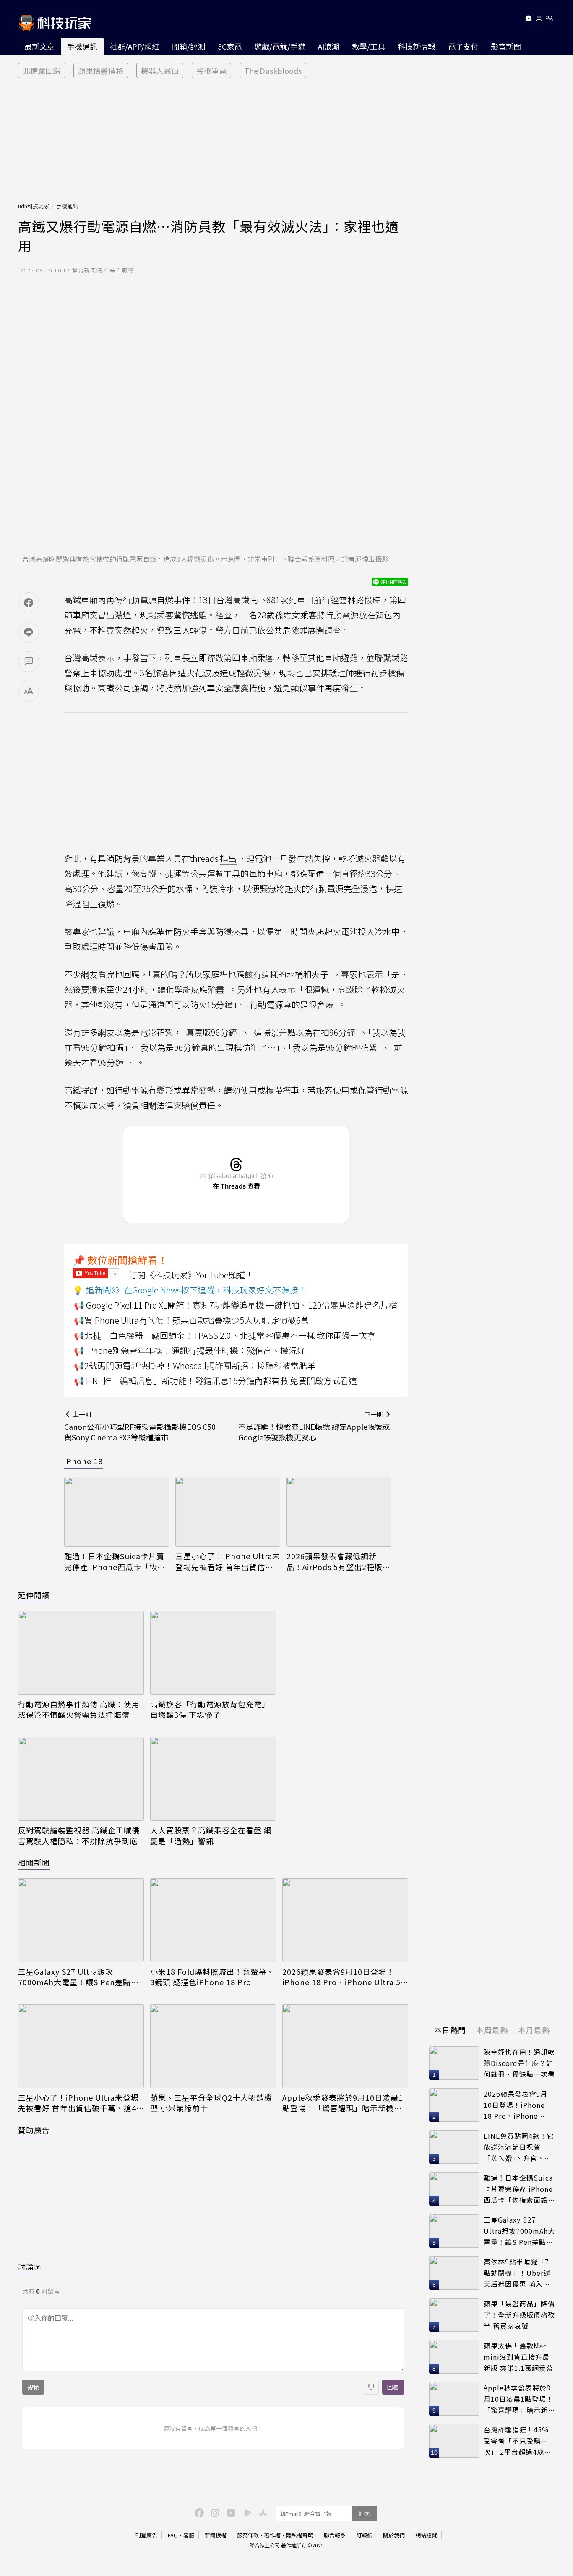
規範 (33, 2387)
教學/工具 (369, 46)
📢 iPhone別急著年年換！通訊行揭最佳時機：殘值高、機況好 (190, 1350)
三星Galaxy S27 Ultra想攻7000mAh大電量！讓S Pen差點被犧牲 (78, 1977)
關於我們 (394, 2535)
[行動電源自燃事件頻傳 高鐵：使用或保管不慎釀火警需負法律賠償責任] (81, 1653)
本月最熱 (534, 2030)
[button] (539, 20)
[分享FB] (29, 603)
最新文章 (39, 46)
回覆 (393, 2387)
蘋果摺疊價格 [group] (101, 71)
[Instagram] (214, 2512)
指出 (228, 858)
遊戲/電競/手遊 (280, 46)
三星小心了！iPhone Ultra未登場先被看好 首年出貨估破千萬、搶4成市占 (228, 1561)
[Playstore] (246, 2512)
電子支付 (463, 46)
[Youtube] (528, 20)
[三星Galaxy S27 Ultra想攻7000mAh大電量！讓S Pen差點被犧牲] (81, 1920)
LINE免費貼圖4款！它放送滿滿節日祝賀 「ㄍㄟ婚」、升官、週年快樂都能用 (519, 2147)
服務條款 (248, 2535)
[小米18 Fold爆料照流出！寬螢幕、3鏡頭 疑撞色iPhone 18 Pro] (213, 1920)
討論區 (30, 2267)
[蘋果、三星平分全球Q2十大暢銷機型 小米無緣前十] (213, 2046)
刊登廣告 (146, 2535)
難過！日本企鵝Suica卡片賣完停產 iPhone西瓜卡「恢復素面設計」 (115, 1561)
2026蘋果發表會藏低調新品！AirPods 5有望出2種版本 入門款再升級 (339, 1561)
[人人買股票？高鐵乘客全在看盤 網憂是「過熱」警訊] (213, 1779)
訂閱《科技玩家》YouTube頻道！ (191, 1275)
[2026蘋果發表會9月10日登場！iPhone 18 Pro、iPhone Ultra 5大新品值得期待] (345, 1920)
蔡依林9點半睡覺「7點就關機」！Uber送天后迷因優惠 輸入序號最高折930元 (517, 2273)
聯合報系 (335, 2535)
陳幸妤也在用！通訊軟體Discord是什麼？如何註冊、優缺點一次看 (519, 2063)
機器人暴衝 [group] (160, 71)
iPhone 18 (83, 1461)
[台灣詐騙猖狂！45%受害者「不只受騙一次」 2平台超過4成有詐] (454, 2441)
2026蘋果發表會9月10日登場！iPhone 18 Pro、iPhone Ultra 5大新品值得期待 (341, 1977)
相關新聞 (34, 1862)
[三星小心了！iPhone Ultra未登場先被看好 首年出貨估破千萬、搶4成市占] (228, 1512)
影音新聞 (506, 46)
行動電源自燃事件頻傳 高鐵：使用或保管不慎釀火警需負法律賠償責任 (79, 1709)
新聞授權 (216, 2535)
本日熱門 (450, 2030)
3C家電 (230, 46)
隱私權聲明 (300, 2535)
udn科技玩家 (34, 206)
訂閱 (364, 2514)
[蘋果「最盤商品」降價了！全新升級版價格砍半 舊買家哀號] (454, 2315)
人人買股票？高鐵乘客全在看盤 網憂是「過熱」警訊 (211, 1835)
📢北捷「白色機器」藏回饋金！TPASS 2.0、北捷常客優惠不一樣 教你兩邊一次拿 (225, 1335)
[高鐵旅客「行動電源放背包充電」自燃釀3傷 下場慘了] (213, 1653)
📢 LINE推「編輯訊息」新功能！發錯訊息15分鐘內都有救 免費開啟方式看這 (215, 1381)
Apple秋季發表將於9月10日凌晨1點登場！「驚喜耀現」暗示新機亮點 (343, 2103)
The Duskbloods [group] (273, 71)
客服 (189, 2535)
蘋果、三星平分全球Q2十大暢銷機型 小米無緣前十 (211, 2103)
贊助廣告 (34, 2130)
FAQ (173, 2535)
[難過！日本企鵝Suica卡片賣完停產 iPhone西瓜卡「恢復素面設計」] (117, 1512)
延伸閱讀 (34, 1595)
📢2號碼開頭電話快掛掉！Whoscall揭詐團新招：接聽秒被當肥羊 (195, 1365)
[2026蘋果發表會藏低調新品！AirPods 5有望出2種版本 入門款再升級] (339, 1512)
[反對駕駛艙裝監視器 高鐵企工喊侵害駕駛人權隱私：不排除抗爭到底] (81, 1779)
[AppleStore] (262, 2512)
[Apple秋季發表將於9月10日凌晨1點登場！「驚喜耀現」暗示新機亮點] (345, 2046)
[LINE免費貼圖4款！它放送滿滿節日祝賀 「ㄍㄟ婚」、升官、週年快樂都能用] (454, 2147)
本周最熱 (492, 2030)
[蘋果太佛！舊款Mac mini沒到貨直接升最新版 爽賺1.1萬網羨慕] (454, 2357)
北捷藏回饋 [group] (42, 71)
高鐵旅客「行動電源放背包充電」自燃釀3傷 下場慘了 (210, 1709)
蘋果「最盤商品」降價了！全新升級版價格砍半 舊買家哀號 (519, 2315)
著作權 (272, 2535)
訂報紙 (364, 2535)
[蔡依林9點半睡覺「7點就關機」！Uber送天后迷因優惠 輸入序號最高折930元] (454, 2273)
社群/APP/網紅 (135, 46)
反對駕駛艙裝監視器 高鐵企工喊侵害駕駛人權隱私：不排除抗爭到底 (79, 1835)
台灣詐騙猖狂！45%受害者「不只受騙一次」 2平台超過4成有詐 (517, 2441)
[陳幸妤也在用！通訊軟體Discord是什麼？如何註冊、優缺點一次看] (454, 2063)
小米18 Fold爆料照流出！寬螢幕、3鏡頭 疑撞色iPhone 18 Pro (212, 1977)
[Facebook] (198, 2512)
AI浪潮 (329, 46)
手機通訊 (82, 46)
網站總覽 (426, 2535)
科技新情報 (417, 46)
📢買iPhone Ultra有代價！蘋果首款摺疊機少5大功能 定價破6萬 (191, 1320)
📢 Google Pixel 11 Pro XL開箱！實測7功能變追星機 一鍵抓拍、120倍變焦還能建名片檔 (236, 1305)
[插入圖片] (371, 2387)
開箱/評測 (189, 46)
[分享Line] (29, 632)
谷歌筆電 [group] (211, 71)
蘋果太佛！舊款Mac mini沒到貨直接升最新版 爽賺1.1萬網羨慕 (518, 2357)
